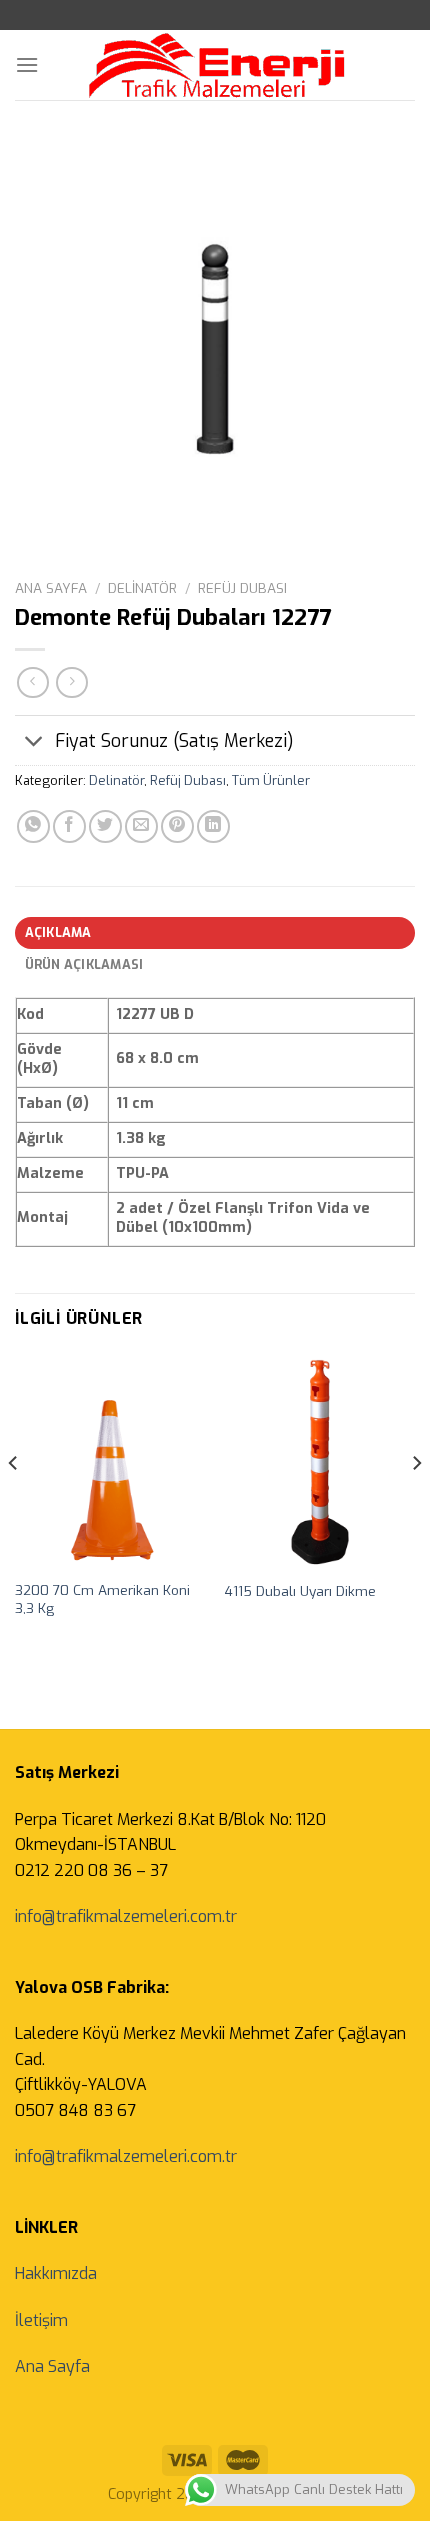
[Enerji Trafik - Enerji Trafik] (216, 65)
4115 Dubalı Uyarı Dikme (300, 1591)
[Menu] (27, 64)
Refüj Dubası (242, 588)
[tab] (215, 933)
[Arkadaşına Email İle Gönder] (141, 826)
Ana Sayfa (51, 588)
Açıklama (58, 932)
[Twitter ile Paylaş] (105, 826)
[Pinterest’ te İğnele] (177, 826)
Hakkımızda (56, 2273)
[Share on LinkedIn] (213, 826)
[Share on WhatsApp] (33, 826)
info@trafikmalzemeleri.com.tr (126, 1916)
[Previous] (14, 1503)
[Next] (416, 1503)
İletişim (41, 2320)
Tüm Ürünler (271, 780)
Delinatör (142, 588)
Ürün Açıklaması (84, 964)
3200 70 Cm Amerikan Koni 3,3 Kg (102, 1599)
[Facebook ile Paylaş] (69, 826)
